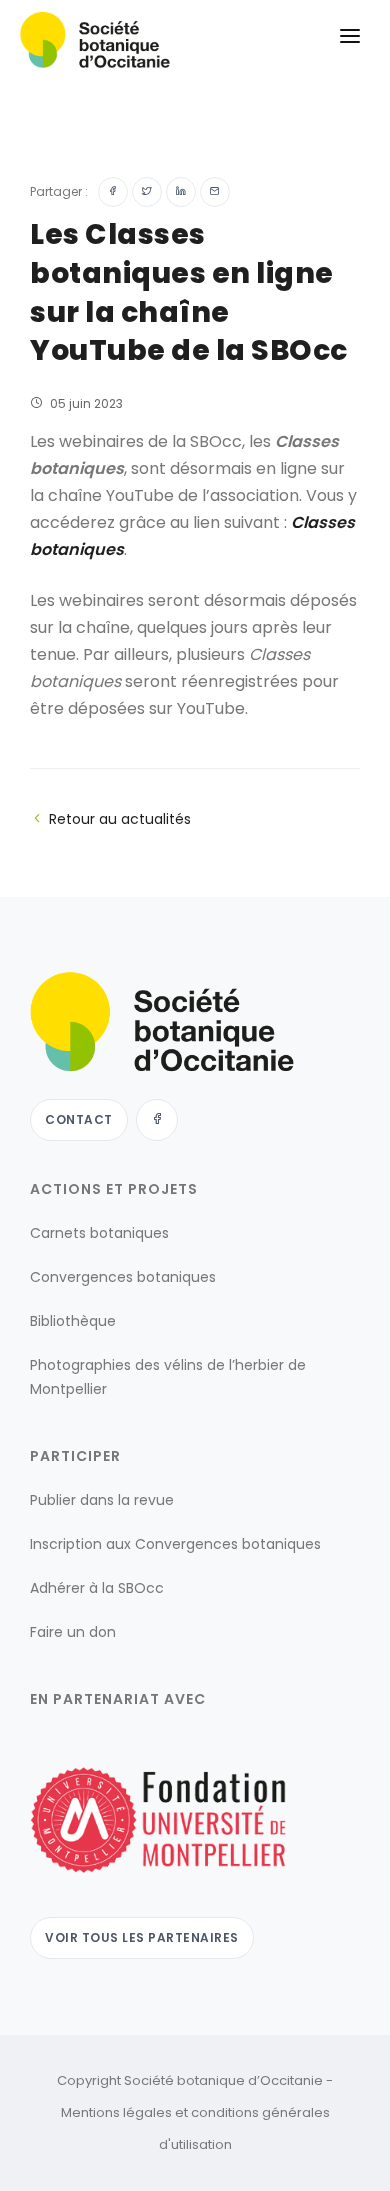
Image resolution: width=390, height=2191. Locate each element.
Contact (79, 1119)
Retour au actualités (120, 819)
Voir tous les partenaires (142, 1937)
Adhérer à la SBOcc (97, 1588)
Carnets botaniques (99, 1233)
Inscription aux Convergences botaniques (175, 1544)
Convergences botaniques (123, 1277)
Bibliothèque (73, 1321)
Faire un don (73, 1632)
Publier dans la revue (102, 1500)
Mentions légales (116, 2112)
